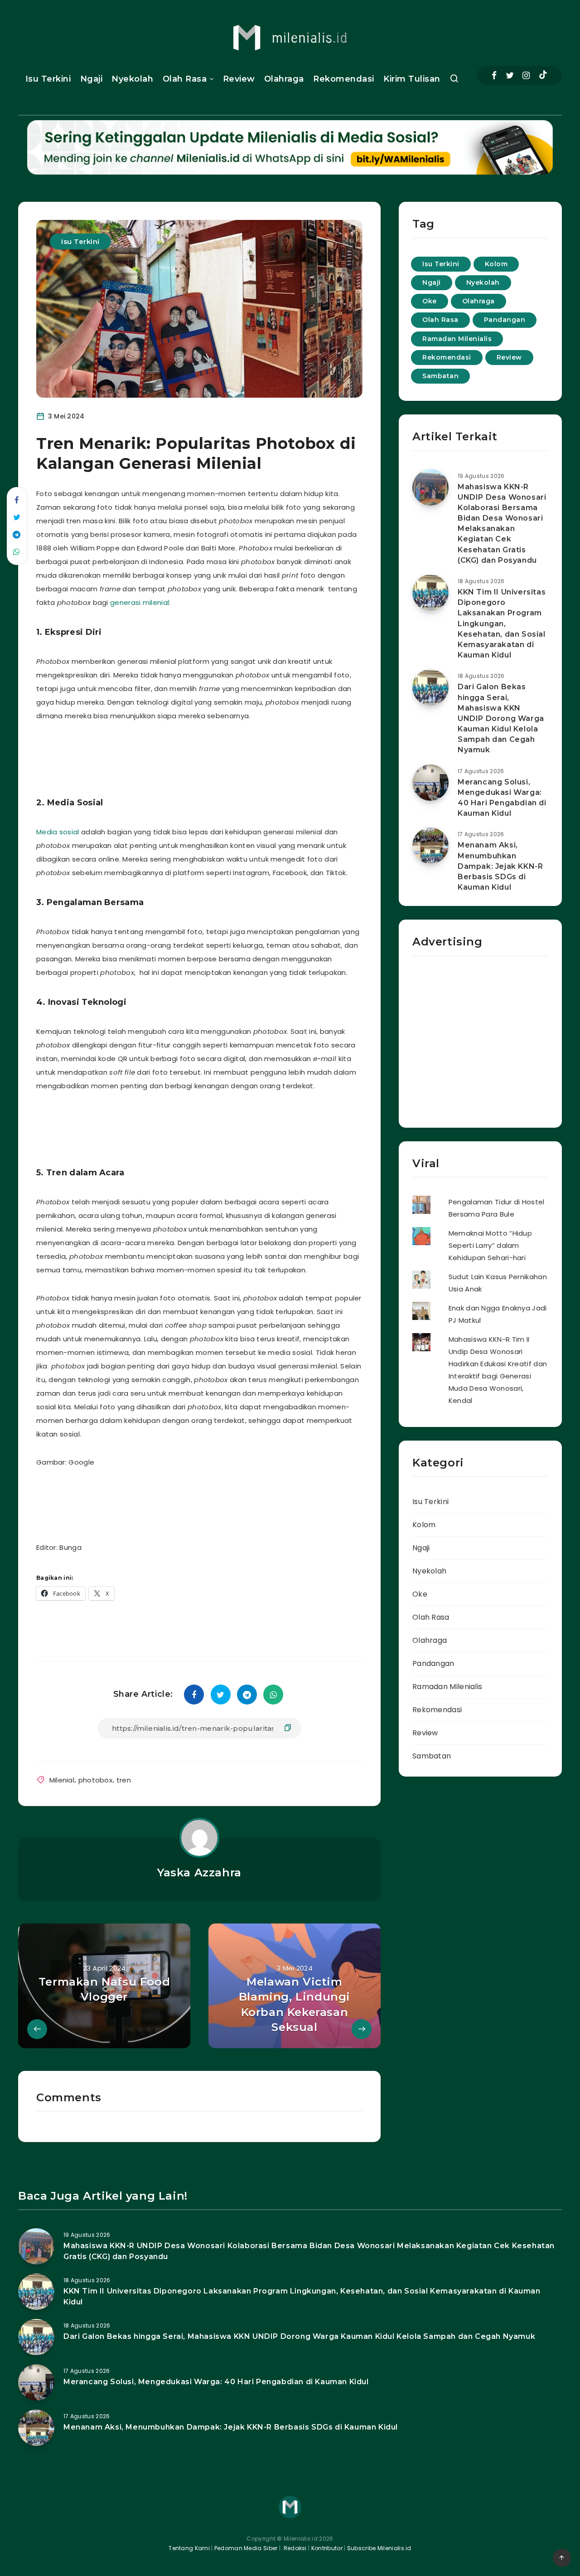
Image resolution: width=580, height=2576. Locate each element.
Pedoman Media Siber (246, 2548)
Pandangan (505, 320)
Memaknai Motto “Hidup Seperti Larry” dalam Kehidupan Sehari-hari (490, 1245)
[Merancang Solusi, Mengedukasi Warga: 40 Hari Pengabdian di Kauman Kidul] (430, 783)
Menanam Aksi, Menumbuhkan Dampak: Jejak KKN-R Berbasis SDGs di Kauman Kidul (500, 866)
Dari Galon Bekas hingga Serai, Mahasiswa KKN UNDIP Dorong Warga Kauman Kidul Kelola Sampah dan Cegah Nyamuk (501, 718)
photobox (95, 1780)
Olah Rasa (185, 79)
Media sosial (59, 832)
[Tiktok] (543, 76)
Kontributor (328, 2548)
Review (239, 79)
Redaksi (294, 2548)
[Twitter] (510, 75)
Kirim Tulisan (412, 79)
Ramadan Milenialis (457, 339)
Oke (430, 301)
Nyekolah (132, 79)
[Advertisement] (210, 756)
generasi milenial (140, 602)
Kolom (496, 264)
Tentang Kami (189, 2548)
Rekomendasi (344, 79)
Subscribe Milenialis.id (379, 2548)
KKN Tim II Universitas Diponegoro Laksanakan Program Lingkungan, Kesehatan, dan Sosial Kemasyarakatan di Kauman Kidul (502, 623)
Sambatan (440, 376)
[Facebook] (494, 75)
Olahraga (284, 79)
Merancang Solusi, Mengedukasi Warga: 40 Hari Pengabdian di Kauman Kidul (502, 798)
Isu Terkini (48, 79)
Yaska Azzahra (199, 1872)
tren (124, 1780)
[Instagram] (526, 75)
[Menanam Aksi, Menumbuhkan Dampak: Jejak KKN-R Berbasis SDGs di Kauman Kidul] (430, 846)
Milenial (62, 1780)
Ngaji (92, 79)
